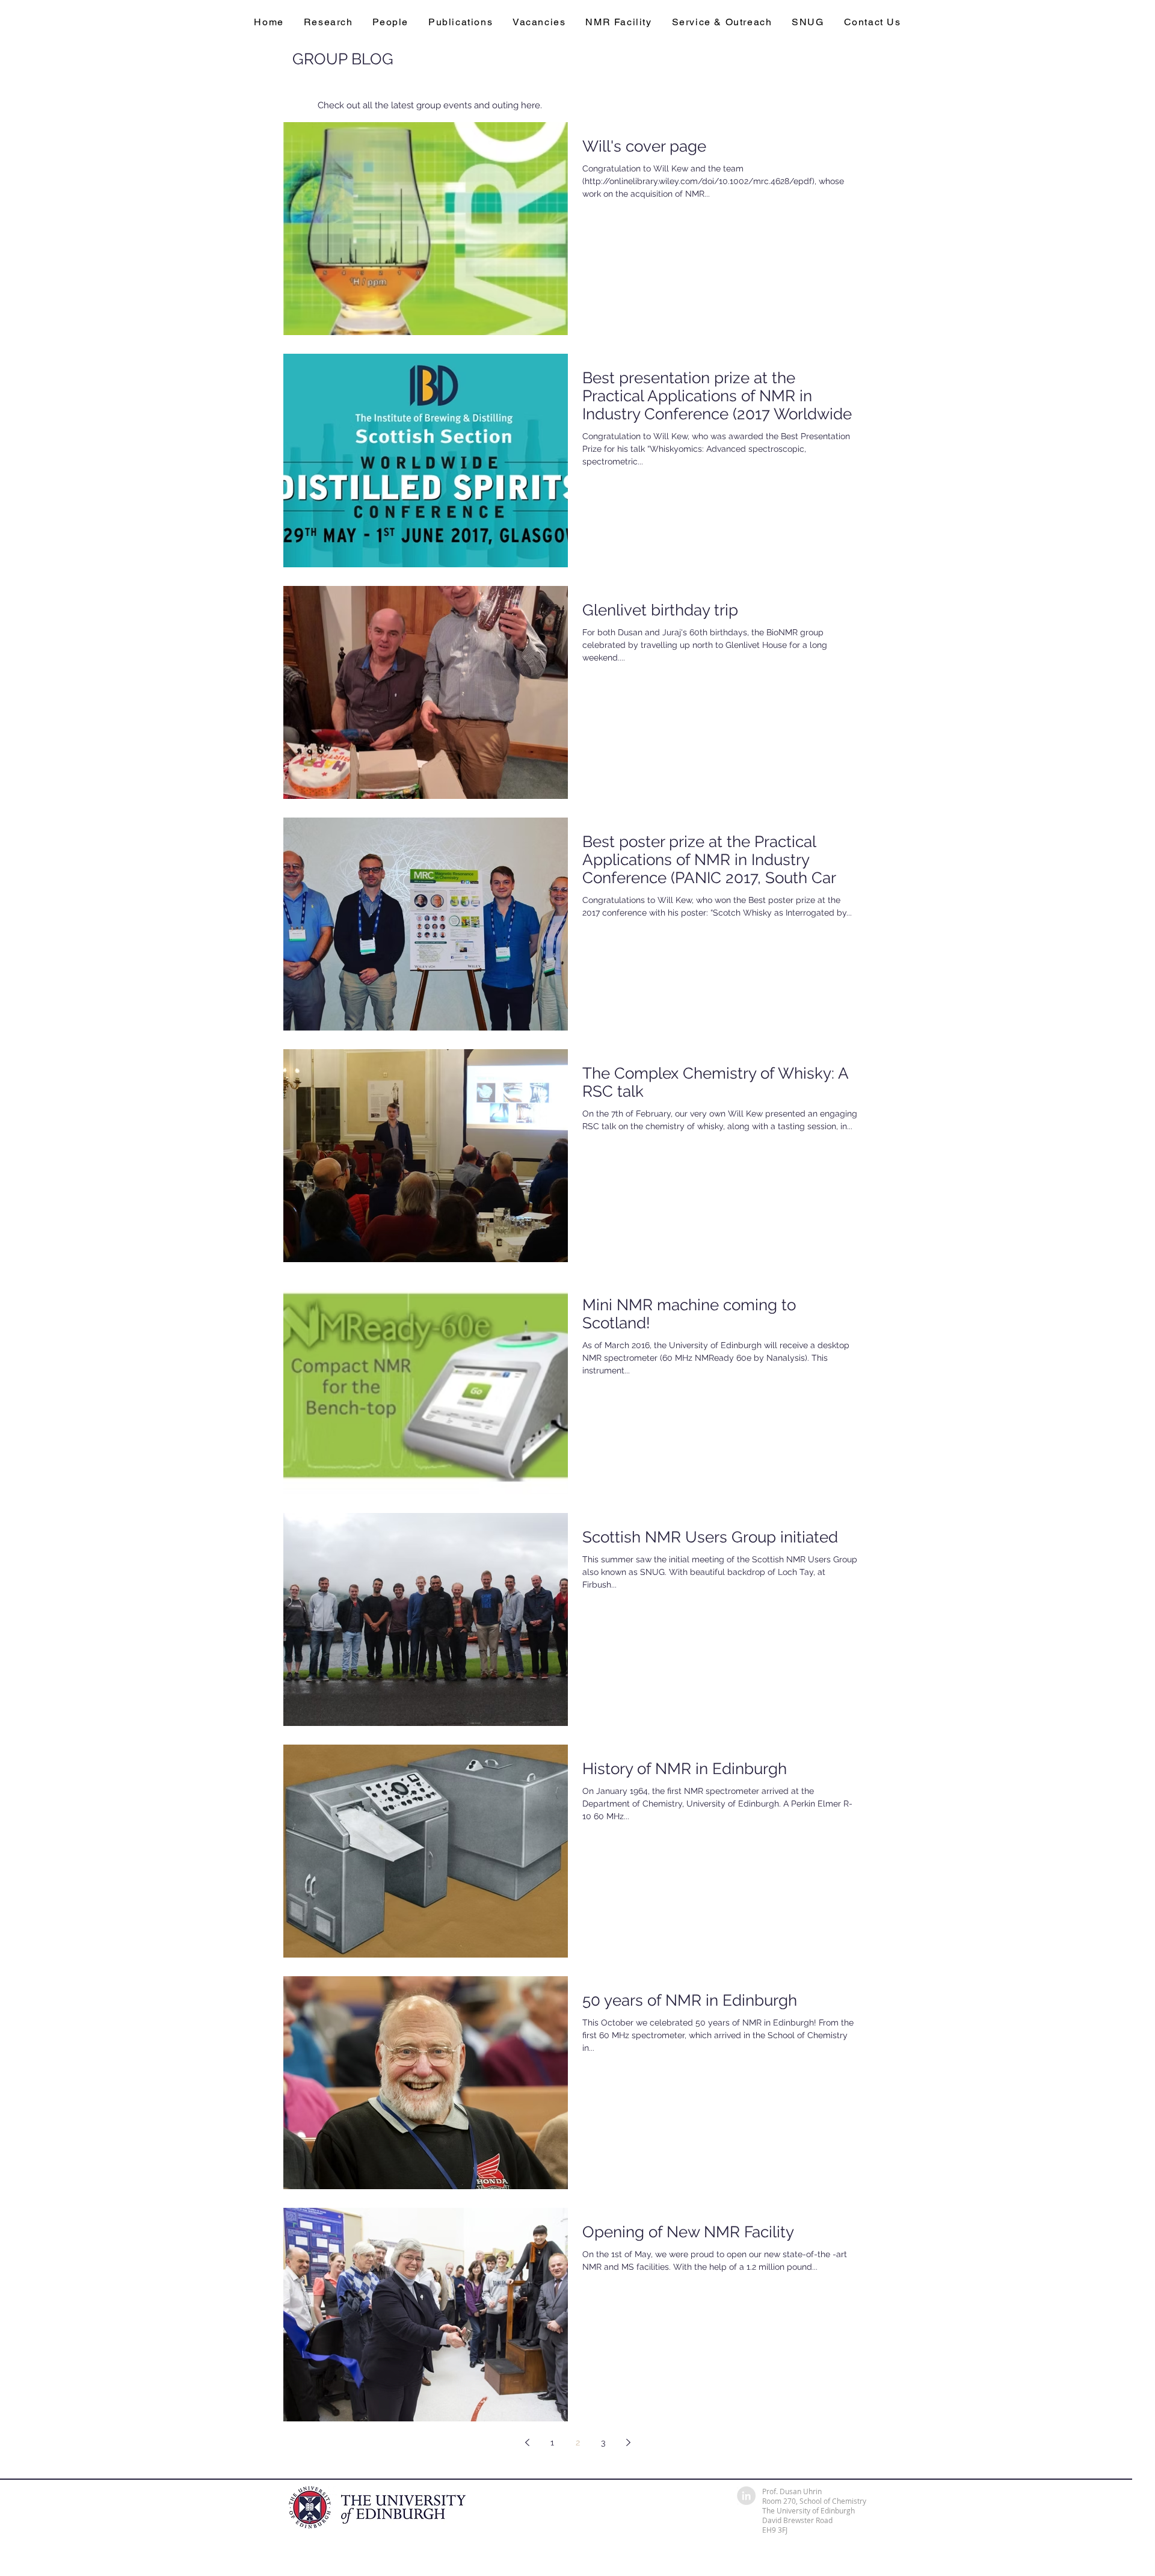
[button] (328, 22)
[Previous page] (527, 2442)
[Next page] (628, 2442)
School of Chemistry (833, 2501)
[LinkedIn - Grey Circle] (746, 2496)
